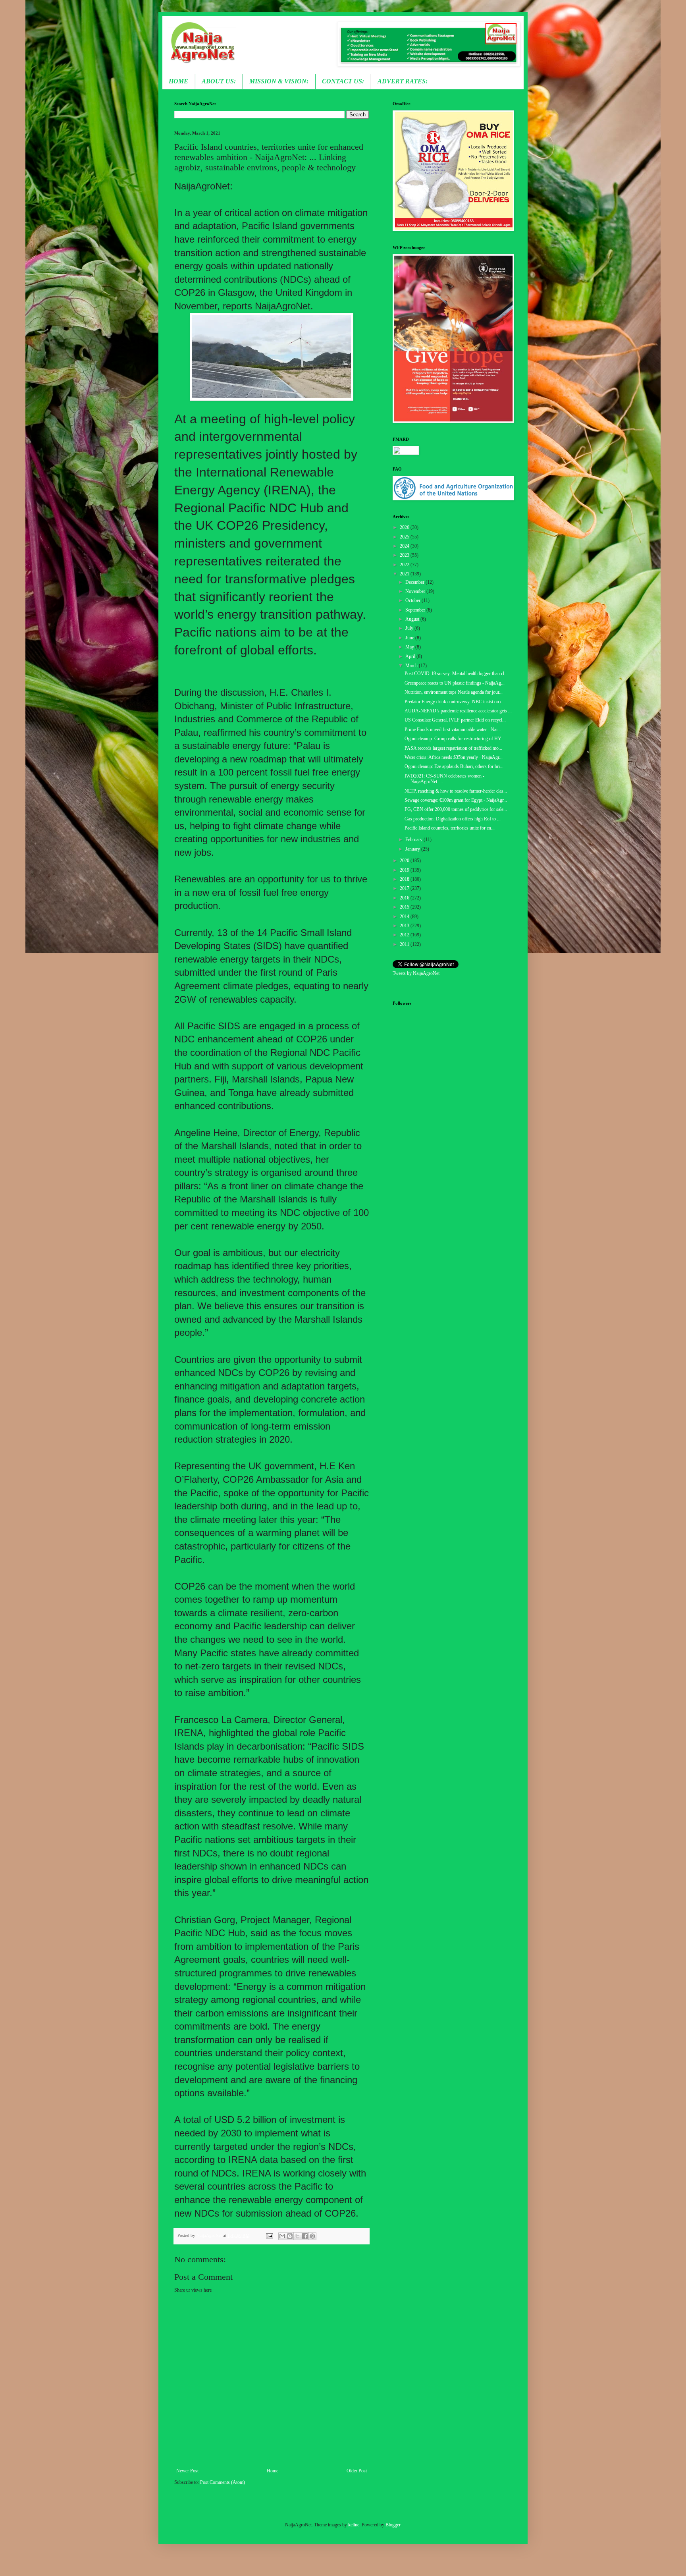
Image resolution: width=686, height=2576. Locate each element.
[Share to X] (297, 2236)
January (413, 849)
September (416, 610)
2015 (405, 907)
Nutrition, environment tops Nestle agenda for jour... (454, 692)
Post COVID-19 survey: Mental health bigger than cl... (456, 673)
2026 (405, 527)
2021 (405, 574)
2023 (405, 555)
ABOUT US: (219, 81)
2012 (405, 935)
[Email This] (282, 2236)
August (413, 619)
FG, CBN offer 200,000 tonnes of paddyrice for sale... (456, 809)
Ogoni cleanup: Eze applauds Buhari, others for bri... (454, 766)
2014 (405, 917)
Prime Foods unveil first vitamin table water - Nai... (453, 729)
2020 (405, 861)
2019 (405, 870)
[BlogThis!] (290, 2236)
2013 (405, 926)
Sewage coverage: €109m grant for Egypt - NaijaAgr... (456, 800)
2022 (405, 565)
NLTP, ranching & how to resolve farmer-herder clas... (456, 791)
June (410, 638)
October (413, 600)
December (415, 582)
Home (273, 2471)
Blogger (393, 2525)
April (411, 656)
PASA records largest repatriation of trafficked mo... (453, 748)
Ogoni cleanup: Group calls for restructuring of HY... (454, 739)
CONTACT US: (343, 81)
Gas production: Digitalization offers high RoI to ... (453, 819)
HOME (178, 81)
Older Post (357, 2471)
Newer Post (187, 2471)
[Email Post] (269, 2235)
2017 (405, 888)
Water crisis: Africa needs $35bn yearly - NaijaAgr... (454, 757)
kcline (354, 2525)
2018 (405, 879)
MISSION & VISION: (279, 81)
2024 (405, 546)
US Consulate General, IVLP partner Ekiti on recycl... (455, 720)
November (416, 591)
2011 (405, 944)
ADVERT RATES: (403, 81)
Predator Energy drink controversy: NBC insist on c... (455, 702)
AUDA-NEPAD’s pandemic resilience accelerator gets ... (458, 711)
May (410, 647)
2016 (405, 898)
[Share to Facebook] (305, 2236)
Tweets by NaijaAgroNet (416, 973)
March (412, 666)
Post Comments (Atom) (223, 2482)
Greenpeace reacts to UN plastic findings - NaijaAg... (455, 683)
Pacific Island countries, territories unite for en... (450, 828)
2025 (405, 537)
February (414, 839)
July (410, 628)
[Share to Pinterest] (312, 2236)
